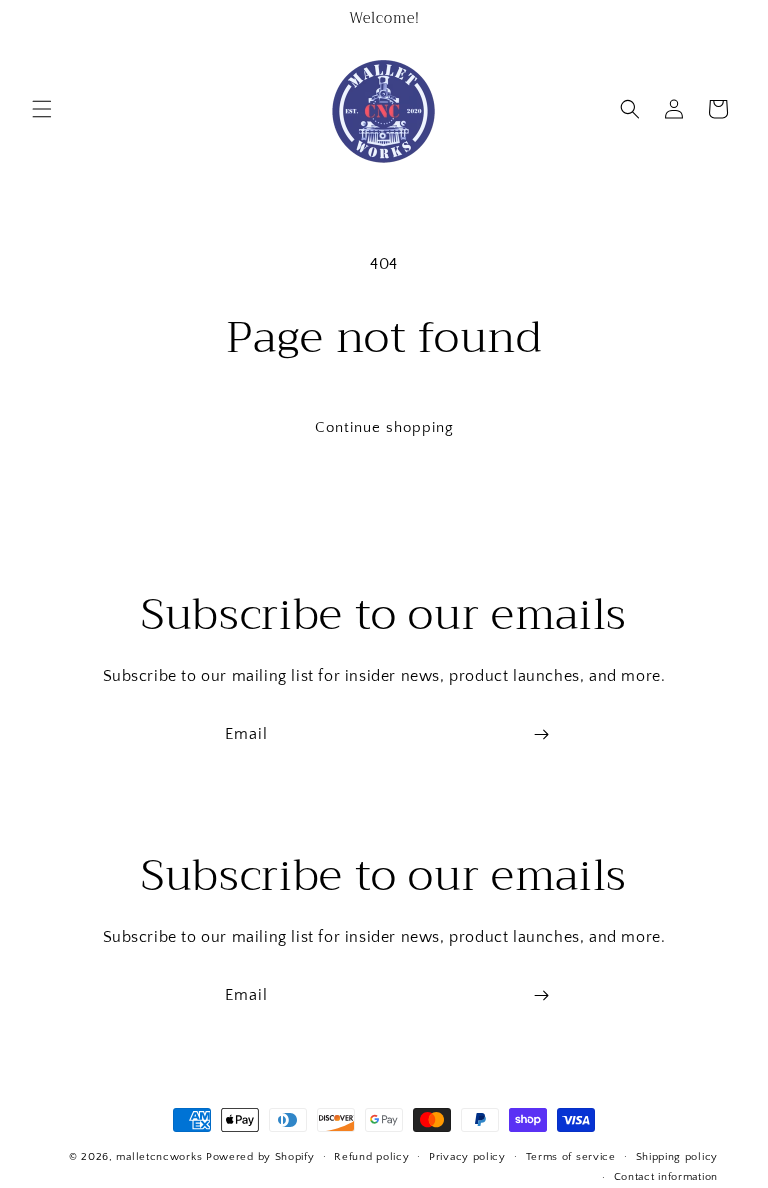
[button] (42, 109)
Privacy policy (467, 1157)
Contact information (666, 1177)
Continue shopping (384, 427)
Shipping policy (677, 1157)
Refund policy (371, 1157)
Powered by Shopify (260, 1157)
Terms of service (571, 1157)
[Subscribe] (541, 734)
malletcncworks (161, 1157)
